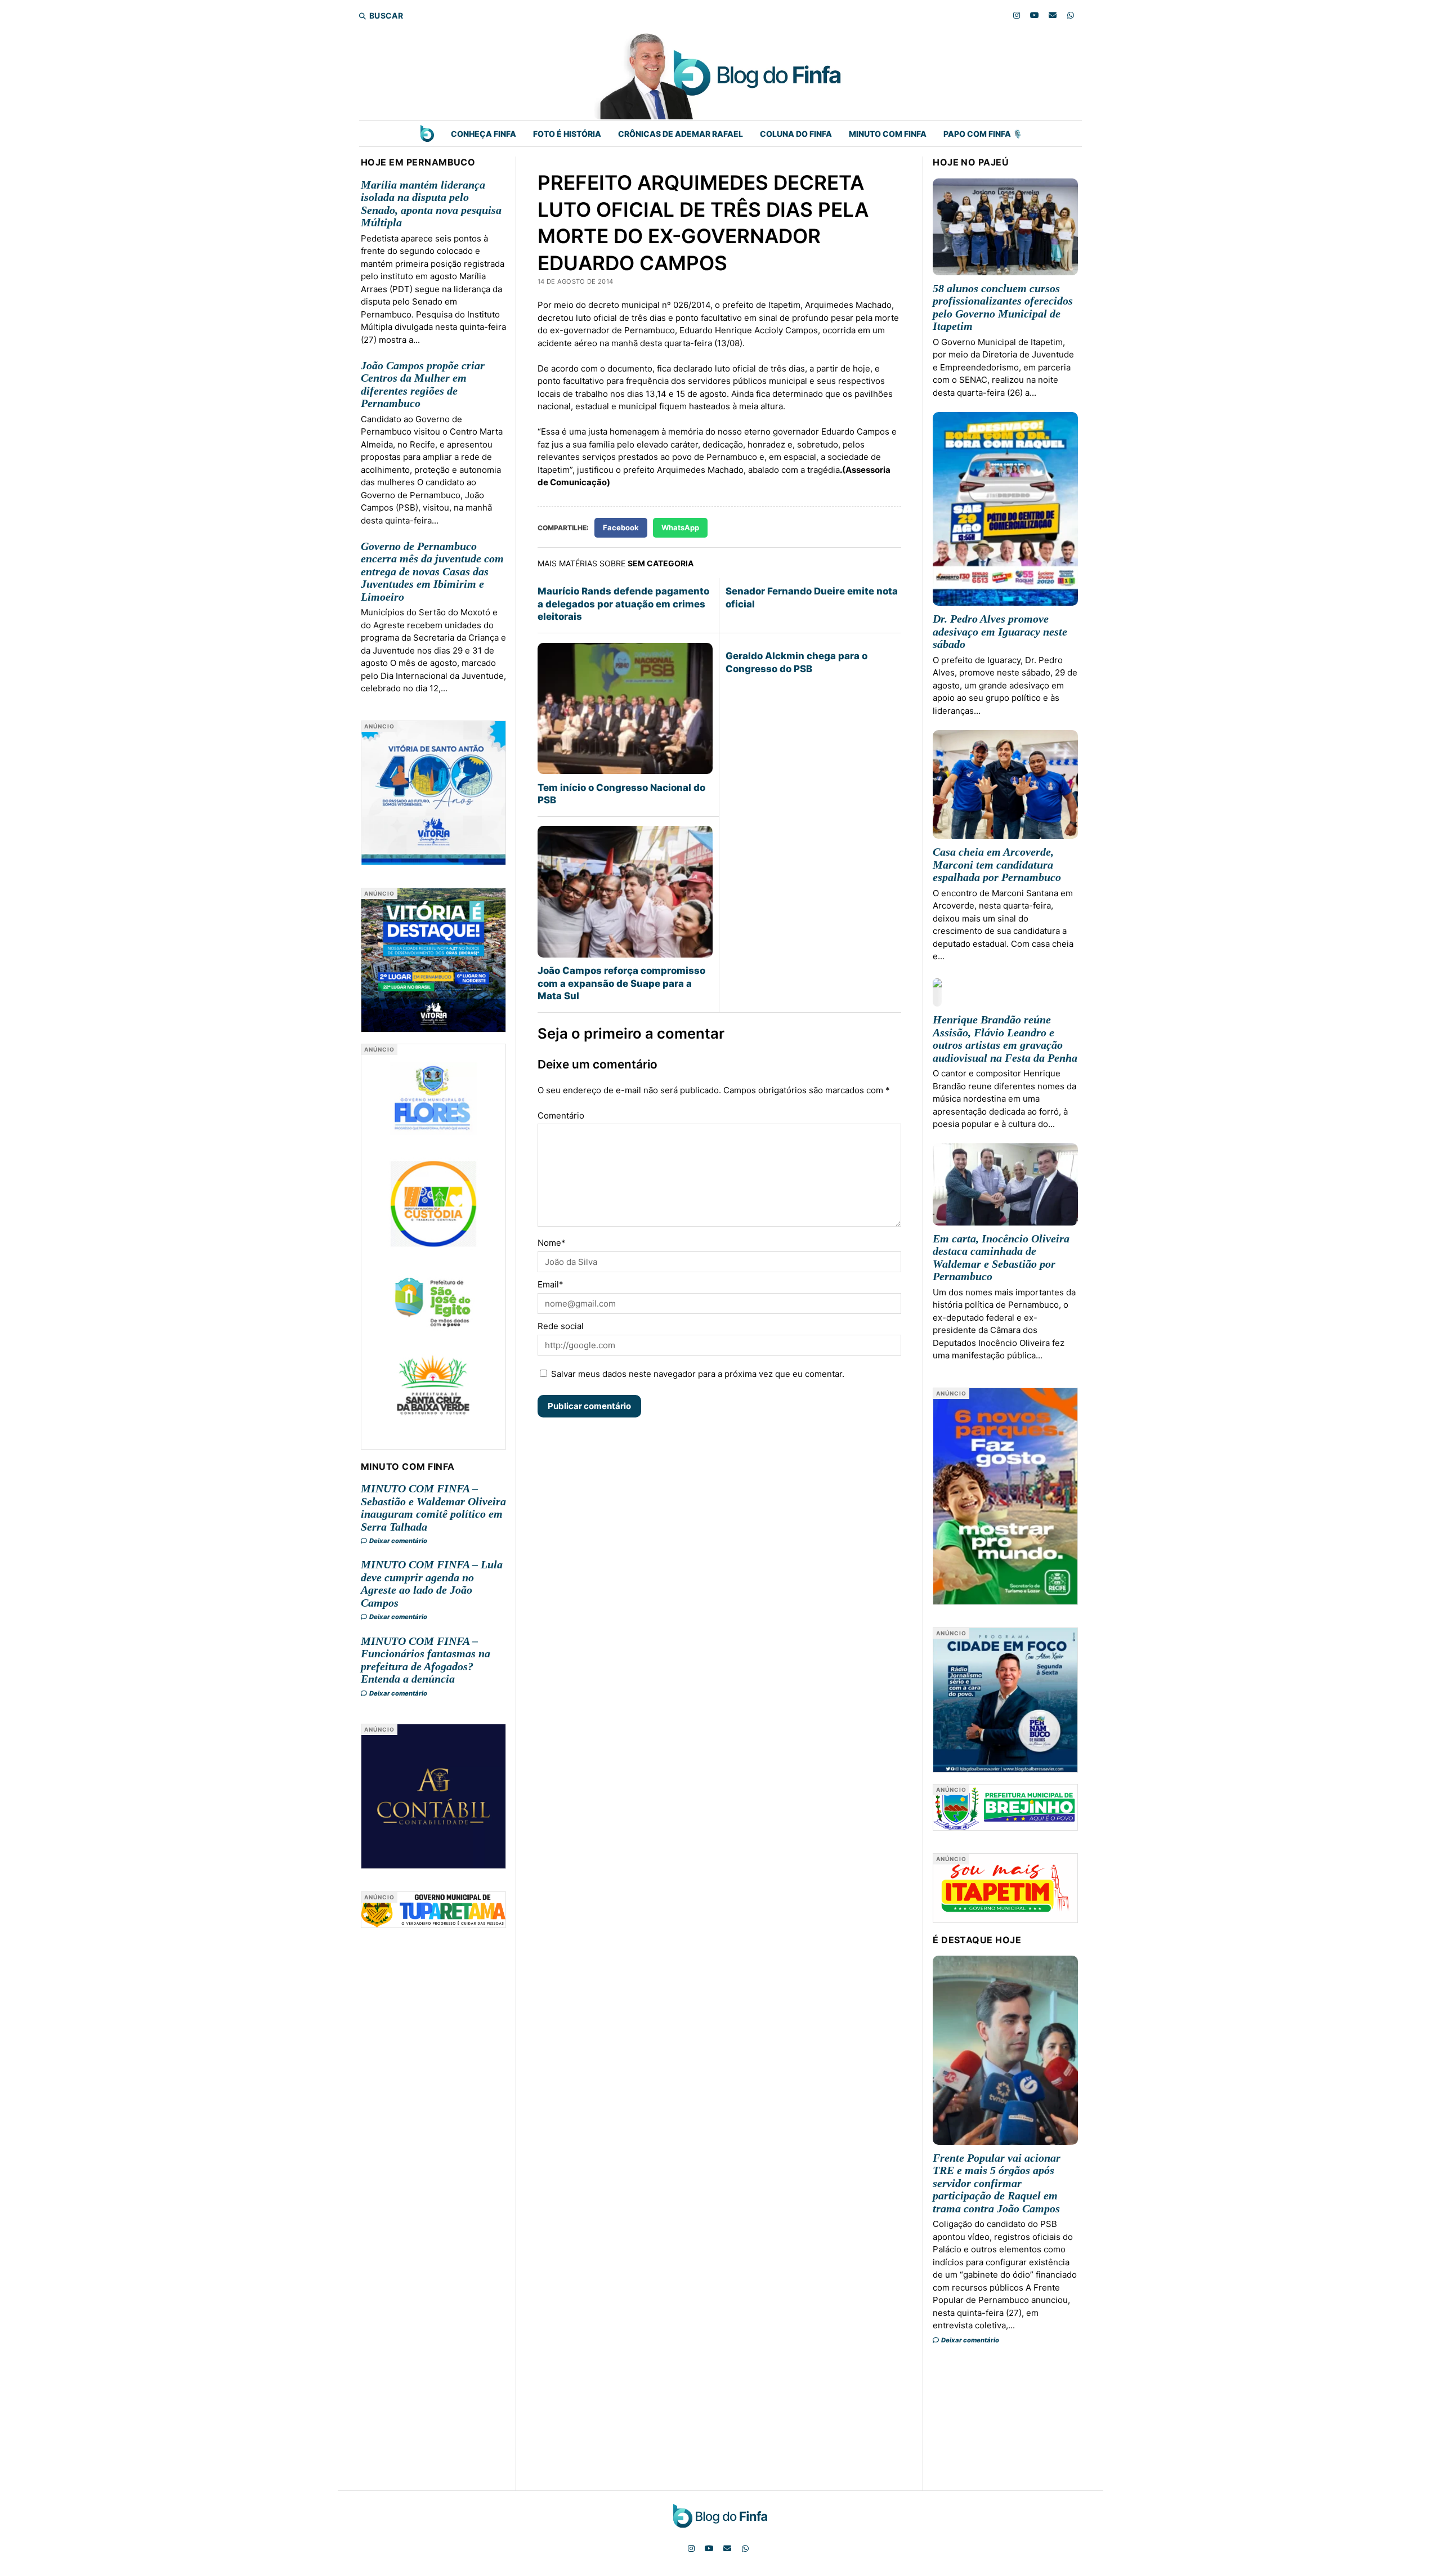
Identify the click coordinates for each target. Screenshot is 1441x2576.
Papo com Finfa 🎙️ (983, 134)
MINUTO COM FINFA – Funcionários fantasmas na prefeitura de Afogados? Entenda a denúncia (426, 1660)
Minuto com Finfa (888, 134)
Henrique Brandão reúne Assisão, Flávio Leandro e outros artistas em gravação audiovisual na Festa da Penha (1005, 1039)
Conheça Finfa (484, 134)
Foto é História (567, 134)
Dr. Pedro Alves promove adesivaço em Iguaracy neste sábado (1000, 631)
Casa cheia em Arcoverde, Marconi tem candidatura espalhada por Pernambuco (997, 864)
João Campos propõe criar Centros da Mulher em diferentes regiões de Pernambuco (423, 384)
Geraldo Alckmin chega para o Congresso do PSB (796, 662)
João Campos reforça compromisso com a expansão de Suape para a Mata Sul (621, 983)
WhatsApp (680, 527)
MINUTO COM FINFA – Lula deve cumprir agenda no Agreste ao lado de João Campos (432, 1584)
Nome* (552, 1243)
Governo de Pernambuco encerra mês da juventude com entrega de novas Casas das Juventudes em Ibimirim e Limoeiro (432, 571)
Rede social (561, 1326)
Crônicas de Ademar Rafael (681, 134)
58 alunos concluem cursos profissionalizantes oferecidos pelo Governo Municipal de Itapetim (1003, 307)
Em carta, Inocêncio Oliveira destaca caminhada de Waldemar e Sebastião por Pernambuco (1001, 1258)
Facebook (621, 527)
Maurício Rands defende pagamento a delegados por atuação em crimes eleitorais (623, 604)
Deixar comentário (398, 1541)
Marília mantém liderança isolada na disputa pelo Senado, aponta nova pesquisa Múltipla (431, 204)
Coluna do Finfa (796, 134)
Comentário (561, 1115)
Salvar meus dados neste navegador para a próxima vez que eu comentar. (698, 1374)
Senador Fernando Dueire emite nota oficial (812, 597)
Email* (551, 1284)
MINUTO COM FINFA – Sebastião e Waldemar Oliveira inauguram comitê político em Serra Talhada (433, 1508)
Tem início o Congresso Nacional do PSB (621, 794)
